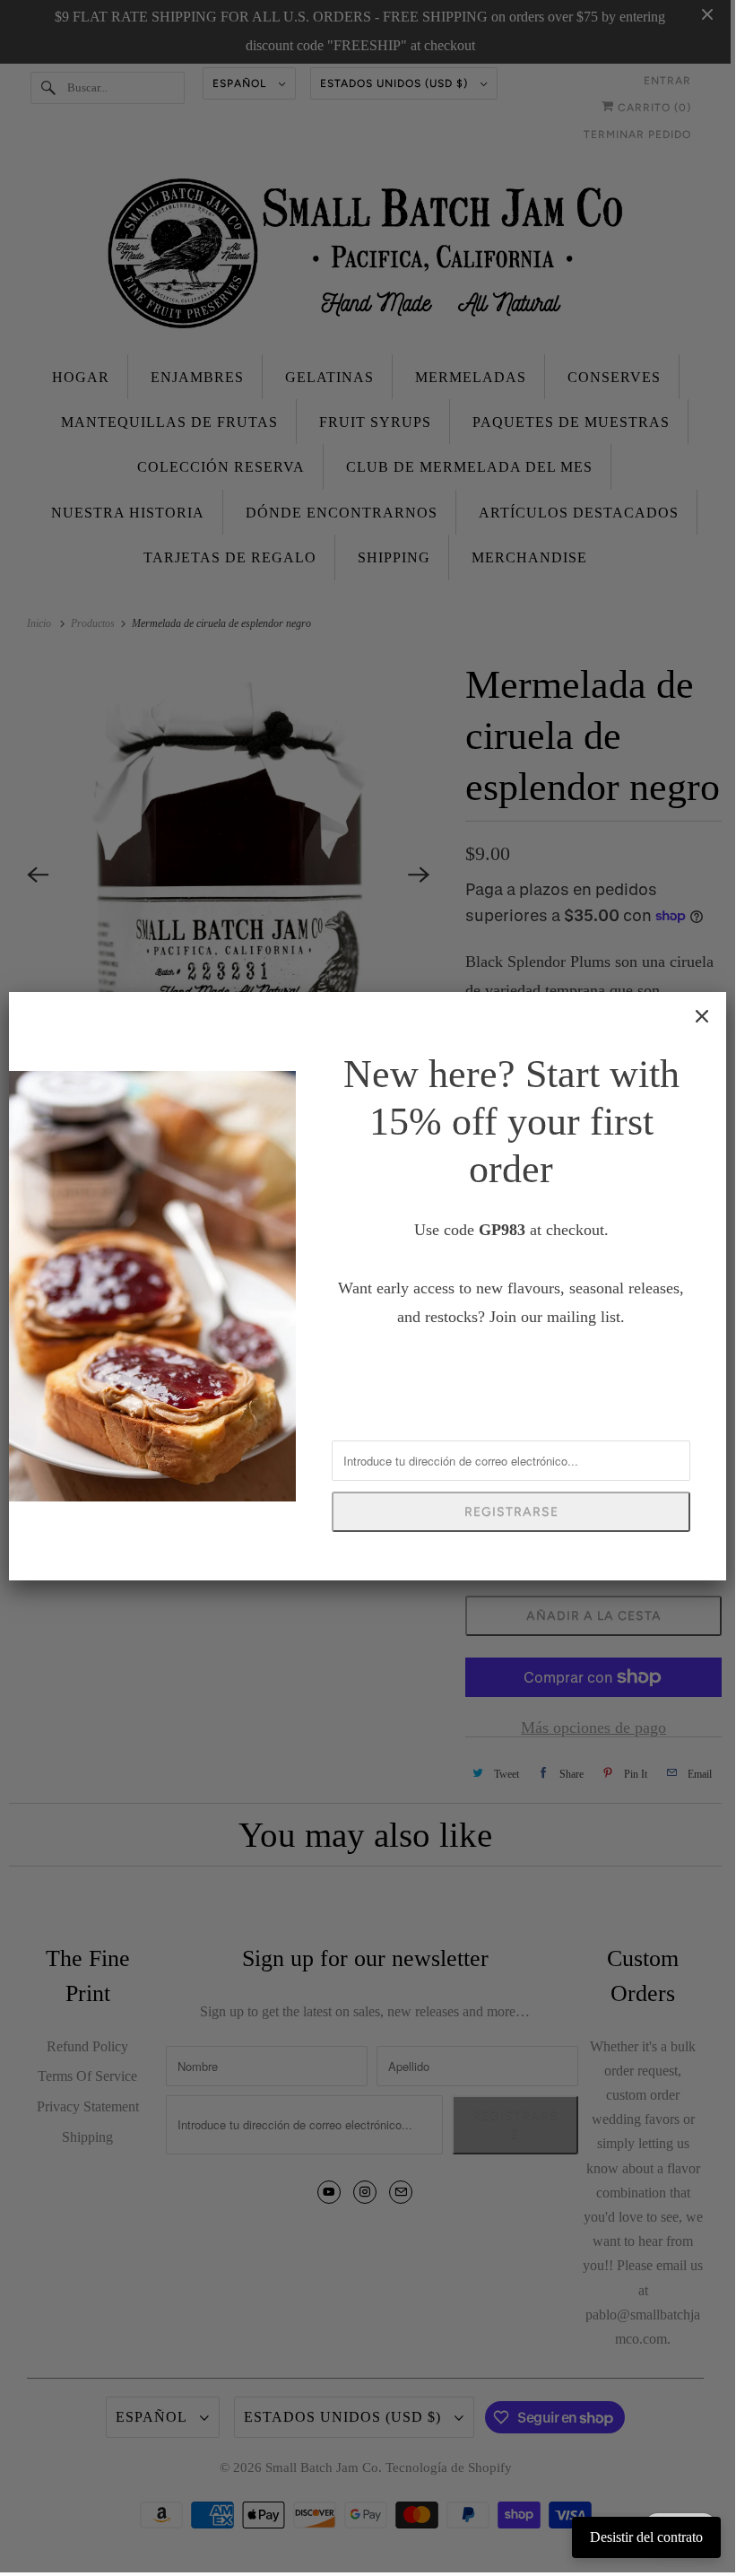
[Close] (702, 1016)
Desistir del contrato (646, 2537)
